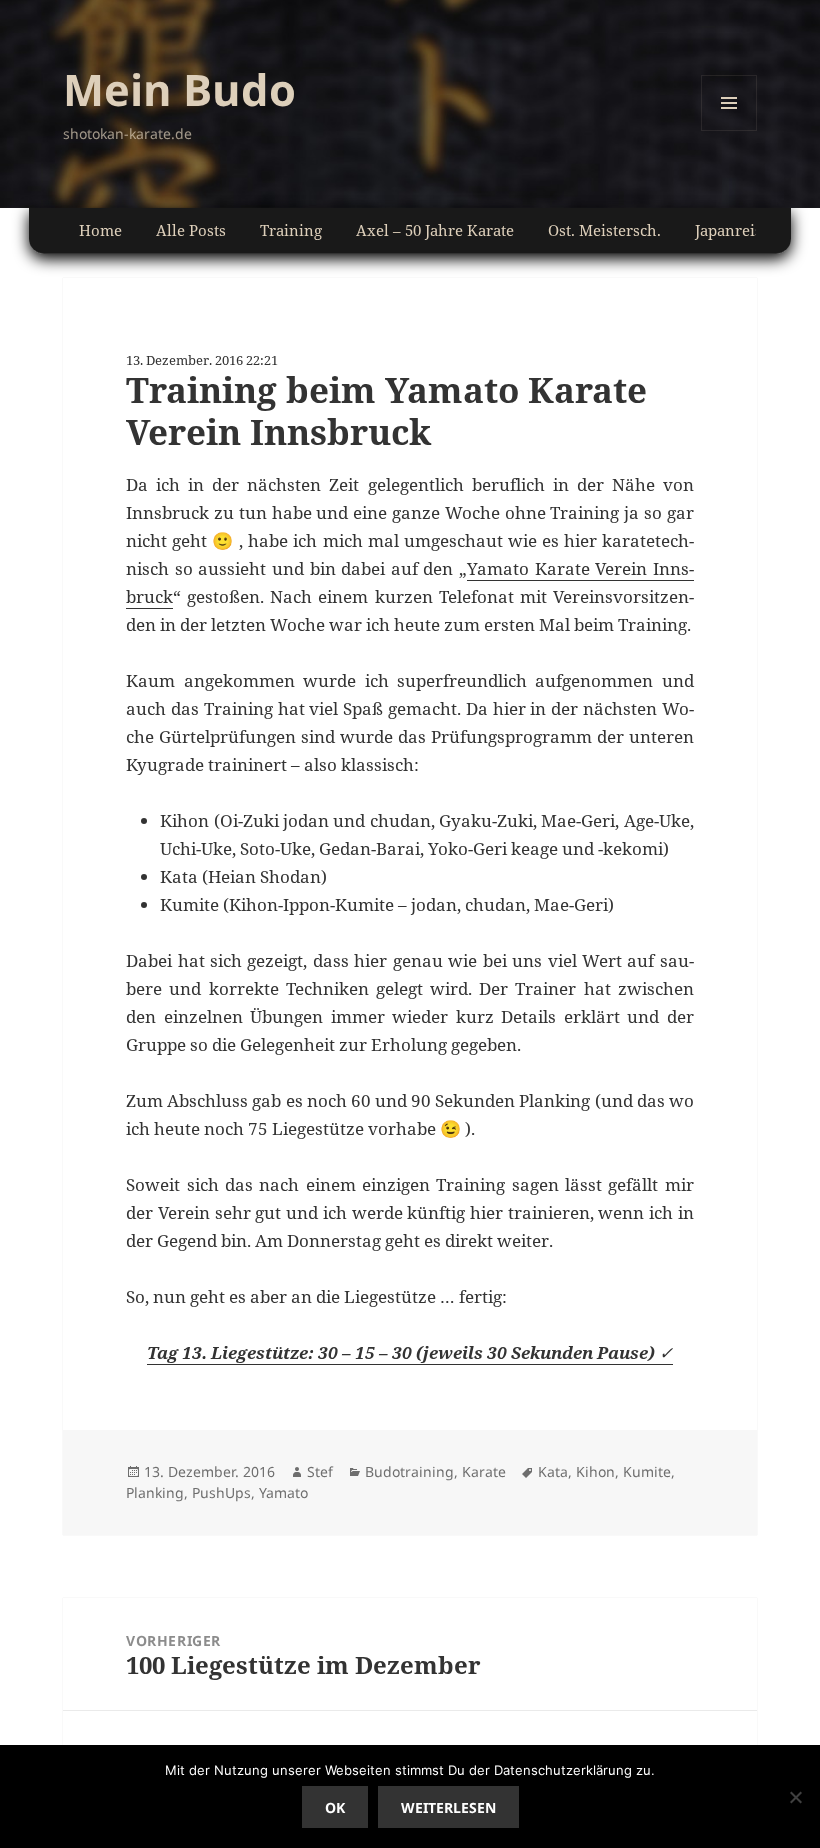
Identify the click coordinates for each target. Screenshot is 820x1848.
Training (291, 230)
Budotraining (409, 1471)
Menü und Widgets (729, 130)
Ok (335, 1807)
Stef (320, 1471)
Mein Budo (179, 89)
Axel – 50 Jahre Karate (435, 230)
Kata (553, 1471)
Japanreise (732, 230)
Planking (155, 1492)
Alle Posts (191, 230)
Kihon (595, 1471)
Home (100, 230)
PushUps (221, 1492)
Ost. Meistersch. (604, 230)
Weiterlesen (448, 1807)
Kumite (647, 1471)
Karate (484, 1471)
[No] (795, 1797)
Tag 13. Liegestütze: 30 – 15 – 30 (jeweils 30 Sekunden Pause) (403, 1352)
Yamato (283, 1492)
